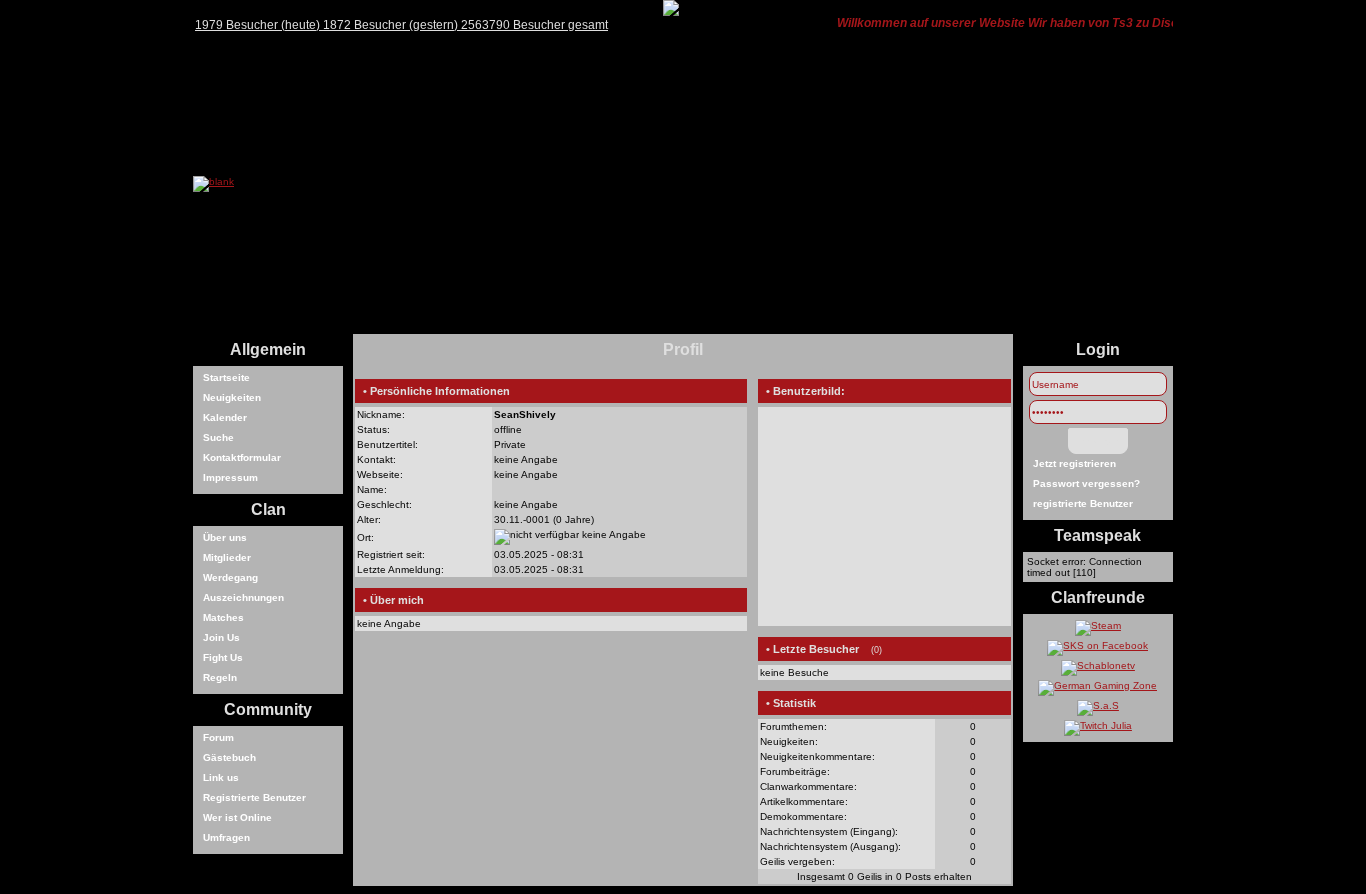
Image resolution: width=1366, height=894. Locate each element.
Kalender (225, 417)
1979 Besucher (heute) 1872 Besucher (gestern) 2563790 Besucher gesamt (401, 25)
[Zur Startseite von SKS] (213, 181)
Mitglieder (227, 557)
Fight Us (223, 657)
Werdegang (230, 577)
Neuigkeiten (232, 397)
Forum (218, 737)
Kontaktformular (242, 457)
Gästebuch (229, 757)
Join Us (221, 637)
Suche (218, 437)
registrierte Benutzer (1083, 503)
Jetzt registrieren (1074, 463)
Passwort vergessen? (1086, 483)
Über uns (225, 537)
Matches (223, 617)
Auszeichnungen (243, 597)
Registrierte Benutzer (254, 797)
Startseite (226, 377)
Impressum (230, 477)
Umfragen (226, 837)
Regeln (220, 677)
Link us (221, 777)
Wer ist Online (237, 817)
